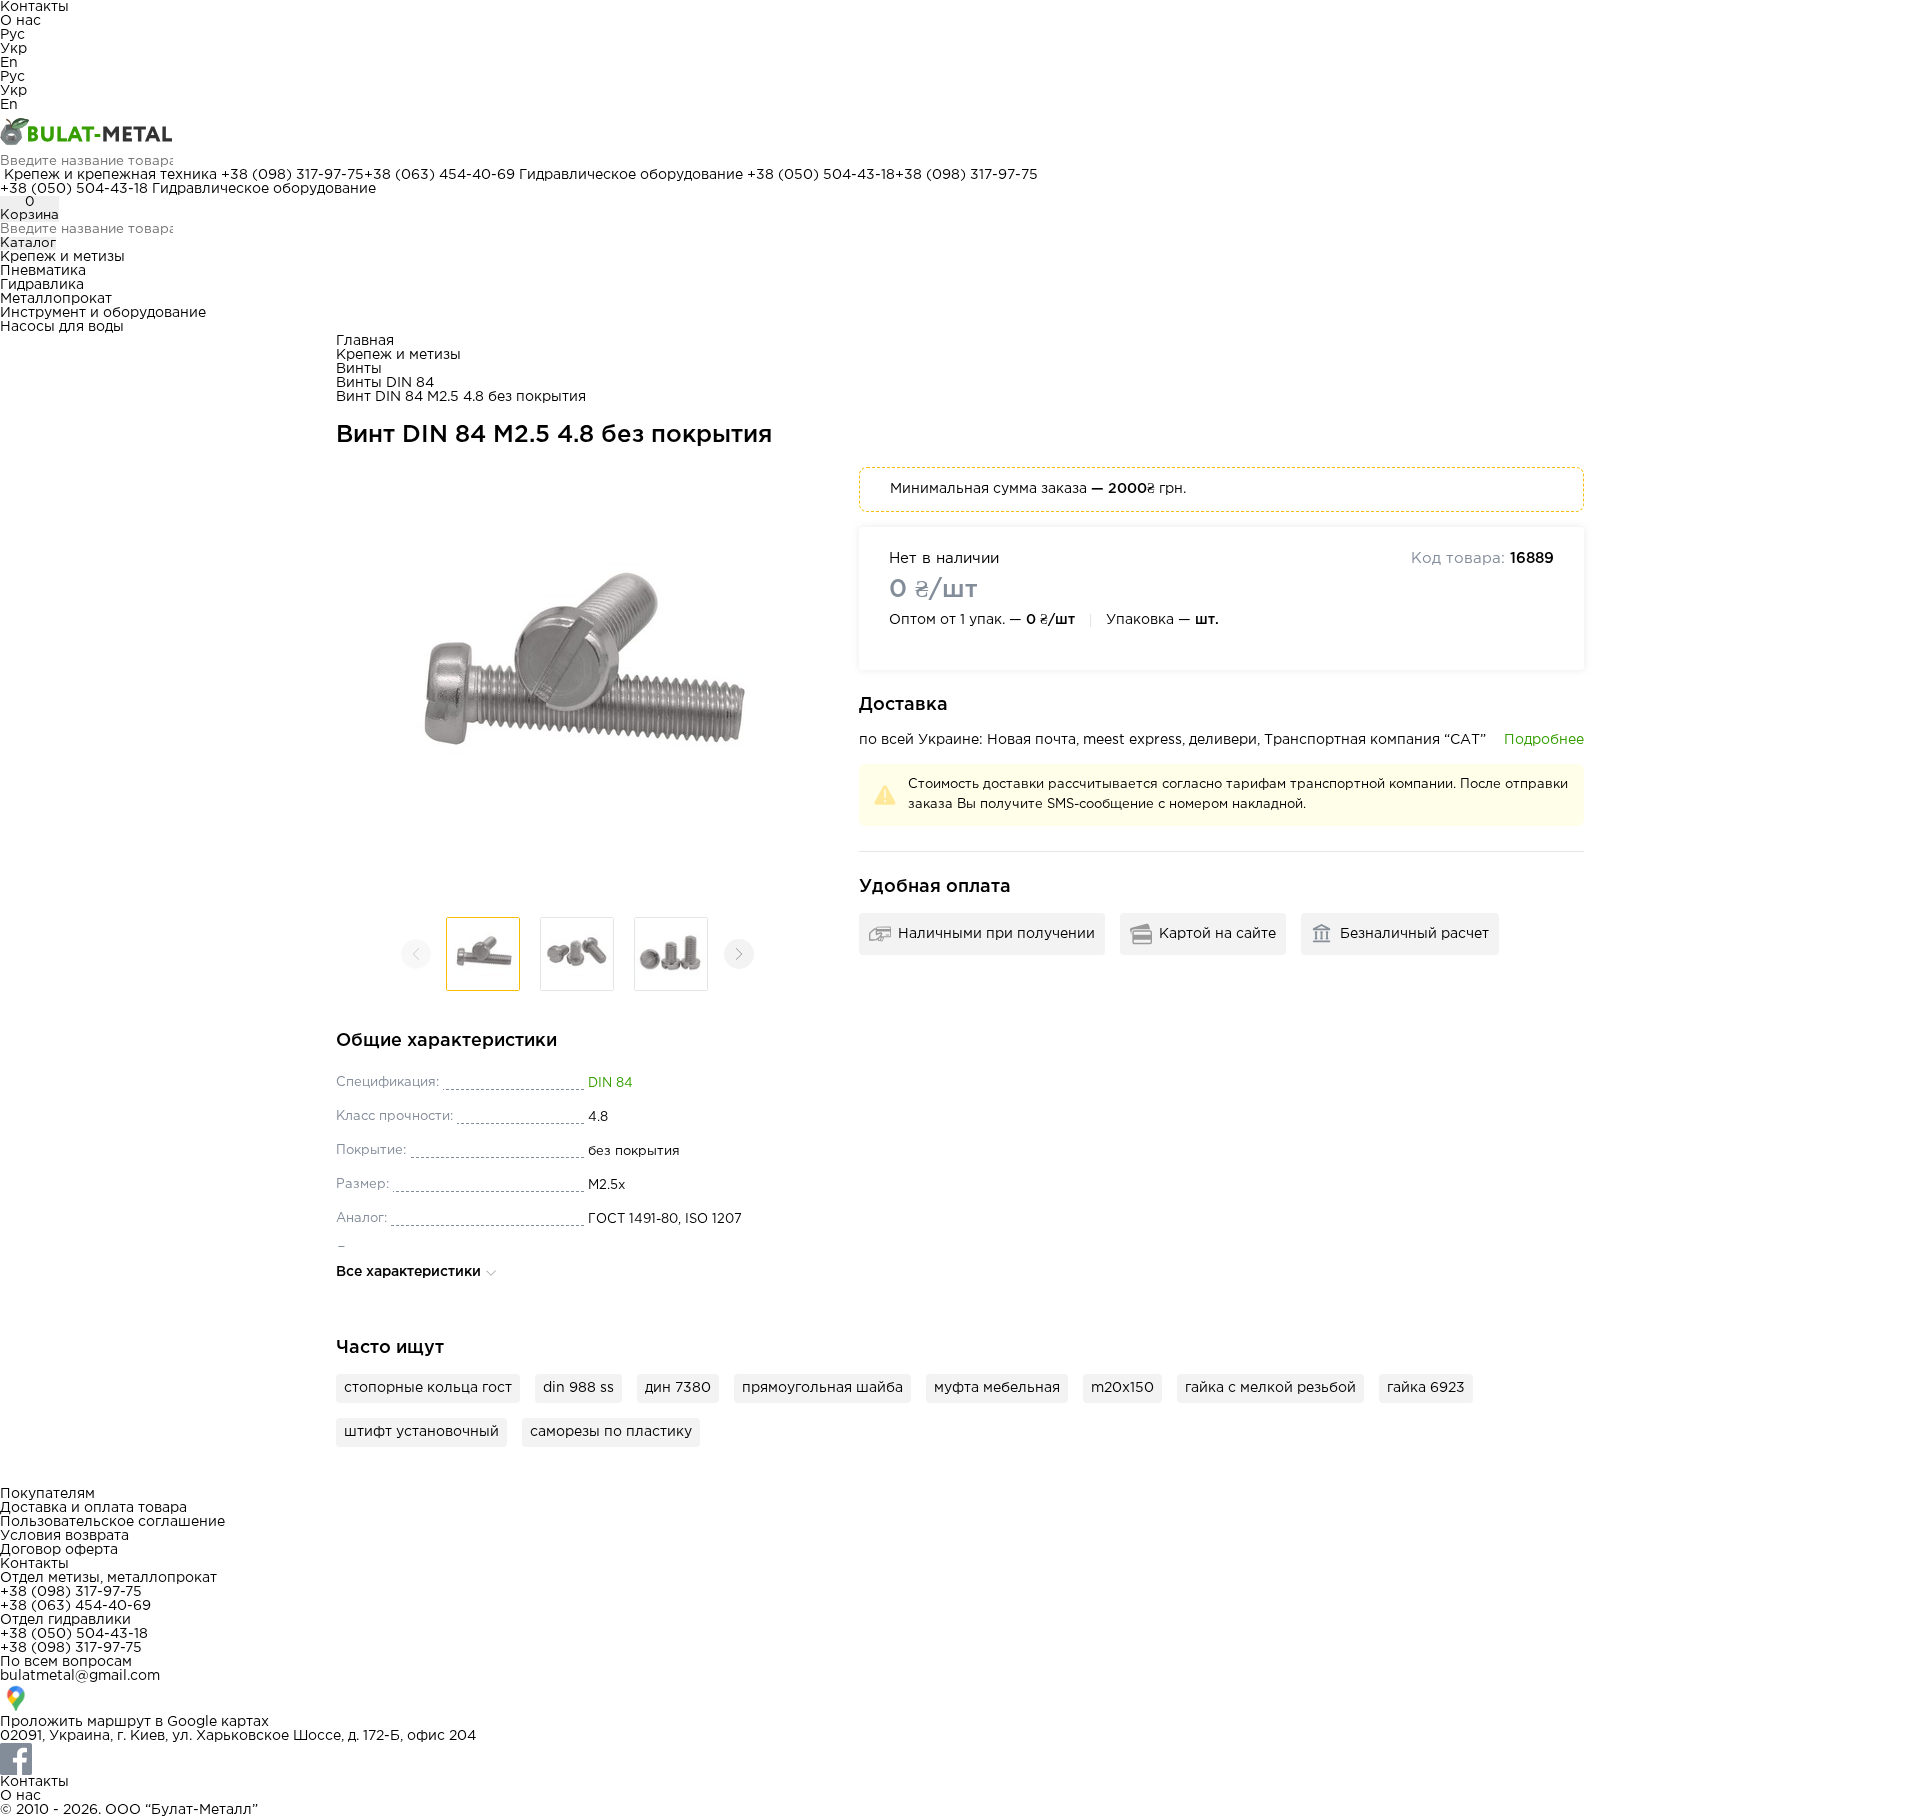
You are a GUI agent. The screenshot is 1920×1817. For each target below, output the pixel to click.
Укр (13, 49)
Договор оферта (59, 1550)
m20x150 (1122, 1388)
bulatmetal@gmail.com (80, 1676)
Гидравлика (42, 285)
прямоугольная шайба (822, 1388)
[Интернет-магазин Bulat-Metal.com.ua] (960, 133)
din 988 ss (578, 1388)
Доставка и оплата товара (93, 1508)
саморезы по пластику (611, 1432)
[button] (739, 954)
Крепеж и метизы (62, 257)
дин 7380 (678, 1388)
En (9, 63)
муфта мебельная (997, 1388)
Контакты (34, 7)
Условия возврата (64, 1536)
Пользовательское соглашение (112, 1522)
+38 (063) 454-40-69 (439, 175)
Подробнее (1544, 740)
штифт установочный (421, 1432)
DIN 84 (610, 1083)
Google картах (218, 1722)
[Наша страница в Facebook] (960, 1759)
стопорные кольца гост (428, 1388)
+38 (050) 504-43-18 (821, 175)
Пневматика (43, 271)
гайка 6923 (1426, 1388)
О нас (20, 21)
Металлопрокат (56, 299)
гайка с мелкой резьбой (1270, 1388)
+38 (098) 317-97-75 (292, 175)
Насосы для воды (62, 327)
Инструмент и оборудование (103, 313)
